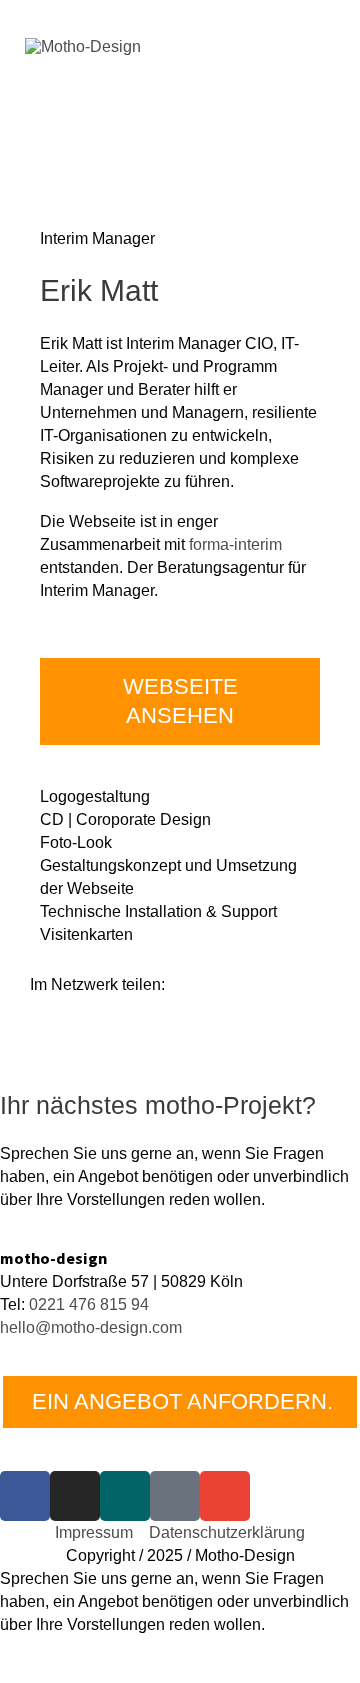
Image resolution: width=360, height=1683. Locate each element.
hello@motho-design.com (91, 1327)
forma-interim (235, 544)
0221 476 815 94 (89, 1304)
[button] (36, 1043)
